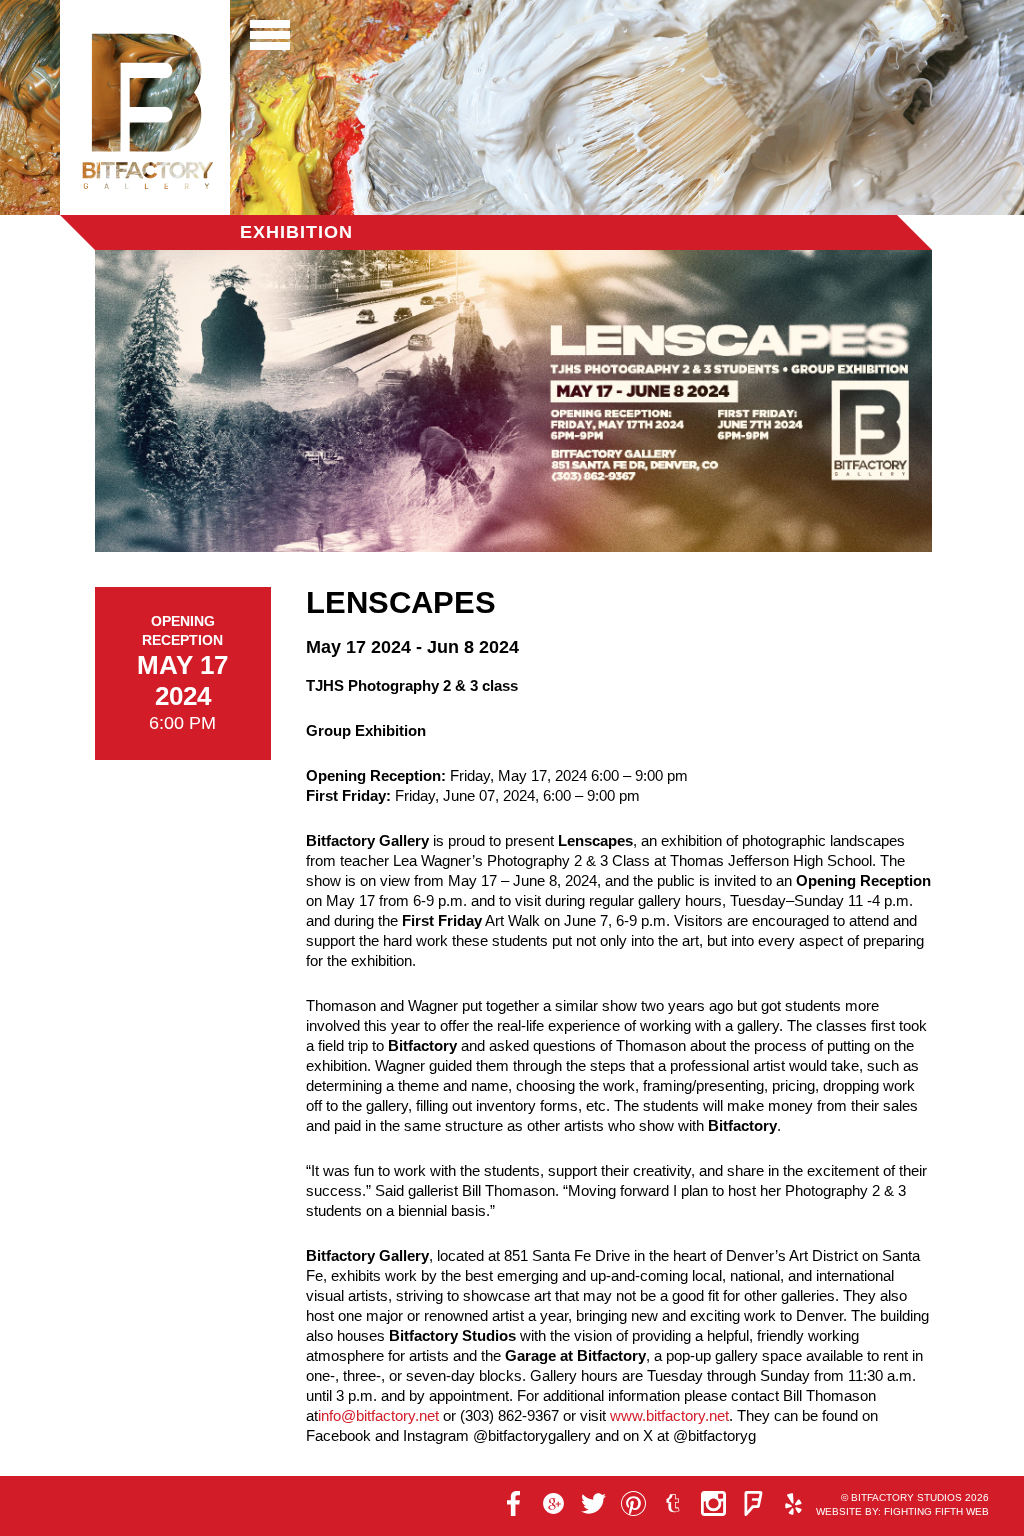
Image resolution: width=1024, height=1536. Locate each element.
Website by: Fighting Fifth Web (902, 1511)
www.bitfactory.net (669, 1415)
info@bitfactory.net (378, 1415)
